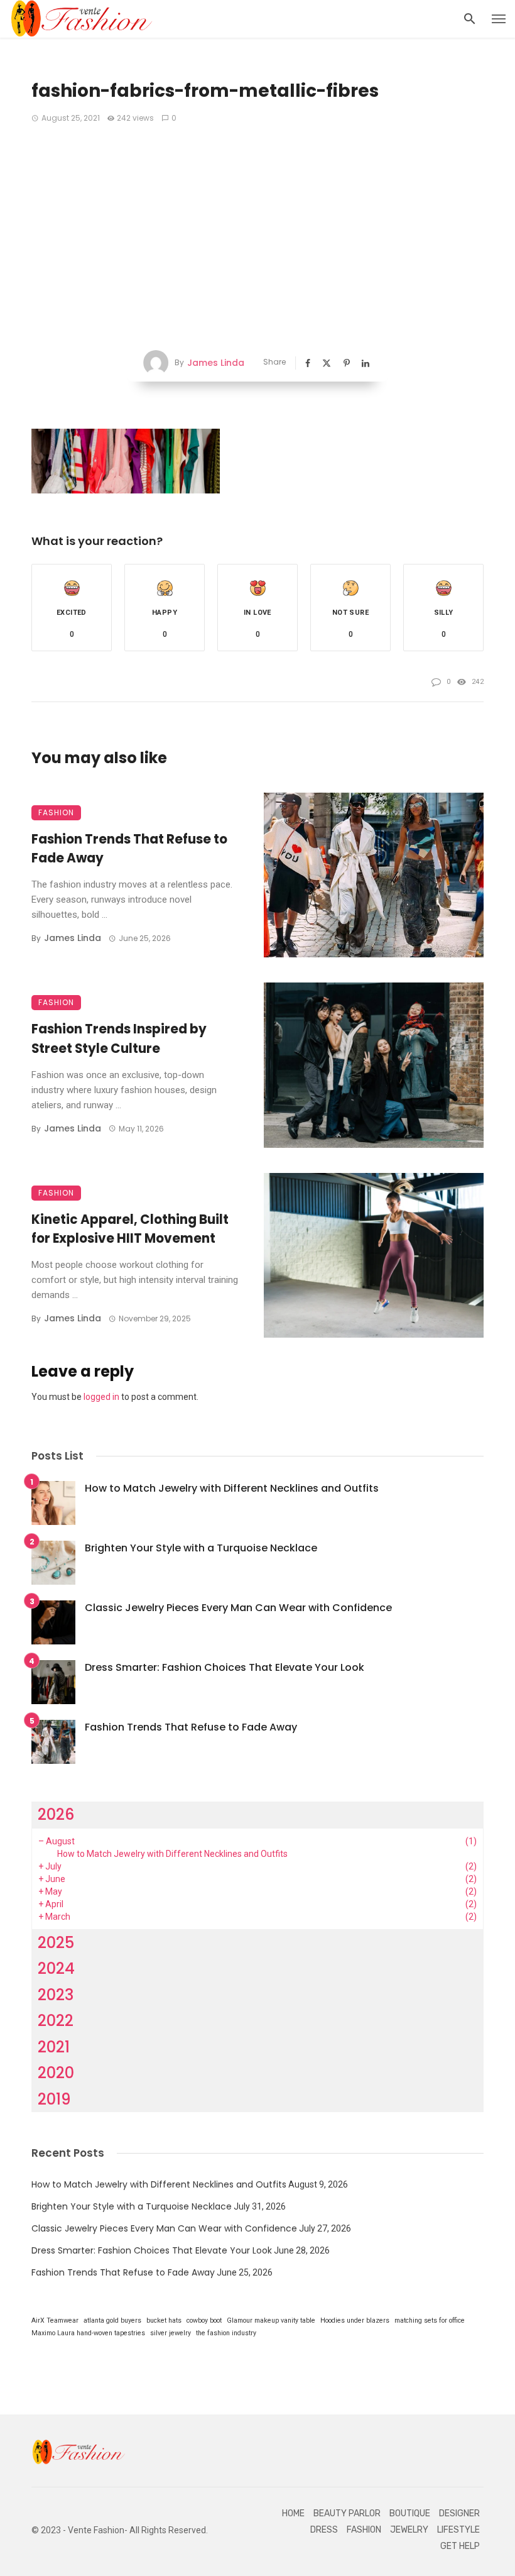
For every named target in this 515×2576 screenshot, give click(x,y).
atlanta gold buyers (112, 2320)
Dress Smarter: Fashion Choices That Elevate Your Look (225, 1667)
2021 (54, 2047)
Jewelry (409, 2530)
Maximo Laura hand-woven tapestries (88, 2333)
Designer (459, 2513)
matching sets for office (430, 2320)
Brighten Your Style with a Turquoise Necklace (201, 1548)
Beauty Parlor (347, 2513)
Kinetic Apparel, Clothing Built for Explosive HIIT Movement (130, 1229)
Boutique (410, 2513)
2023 (56, 1995)
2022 (56, 2021)
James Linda (216, 363)
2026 (56, 1814)
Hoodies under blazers (355, 2320)
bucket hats (164, 2320)
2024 (56, 1968)
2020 (56, 2073)
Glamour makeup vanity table (271, 2320)
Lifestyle (458, 2530)
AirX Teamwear (55, 2320)
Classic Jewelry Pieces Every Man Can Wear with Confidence (238, 1608)
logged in (101, 1397)
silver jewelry (171, 2333)
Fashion (56, 812)
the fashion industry (226, 2333)
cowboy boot (204, 2320)
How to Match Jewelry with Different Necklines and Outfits (232, 1488)
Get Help (460, 2546)
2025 (56, 1943)
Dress (324, 2530)
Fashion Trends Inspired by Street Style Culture (119, 1038)
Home (293, 2513)
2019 (54, 2099)
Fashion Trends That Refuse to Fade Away (129, 849)
